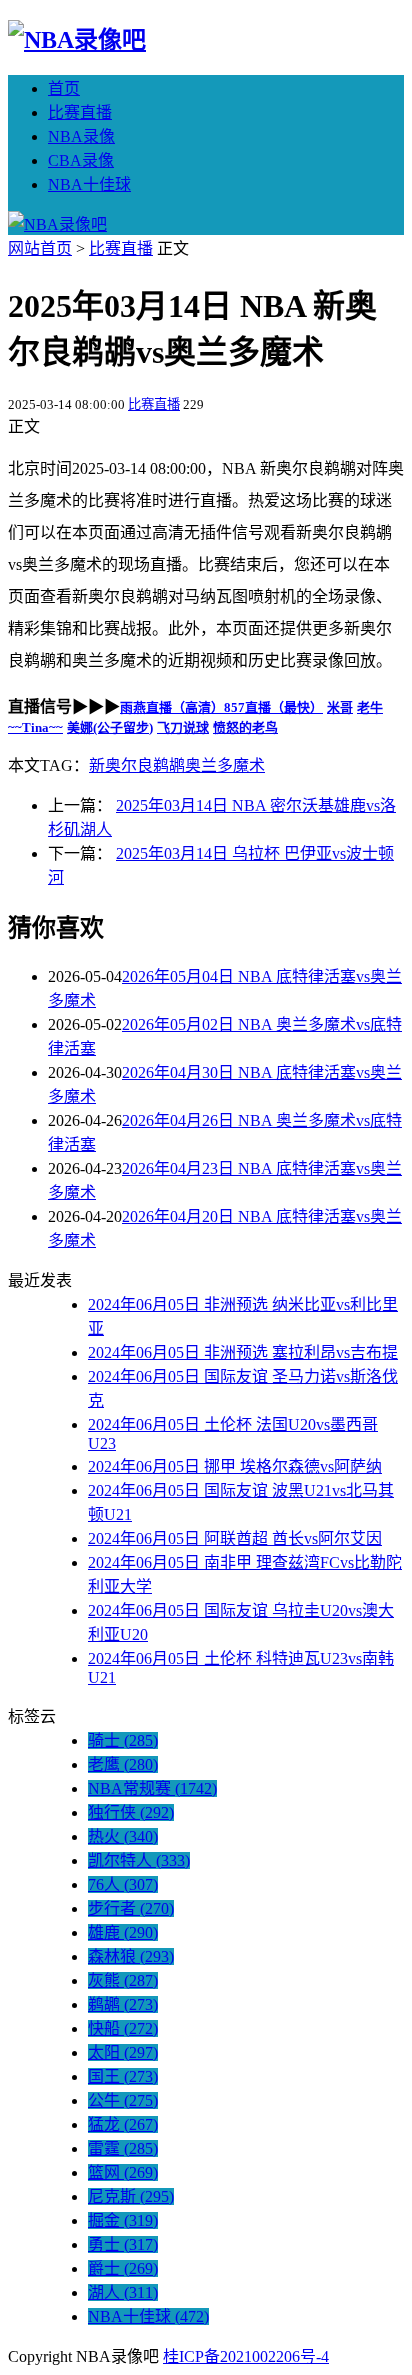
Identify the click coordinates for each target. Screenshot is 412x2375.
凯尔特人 (139, 1860)
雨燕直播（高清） (172, 707)
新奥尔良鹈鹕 (137, 765)
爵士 (123, 2268)
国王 (123, 2076)
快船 (123, 2028)
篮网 (123, 2172)
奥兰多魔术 (225, 765)
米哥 (340, 707)
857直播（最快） (273, 707)
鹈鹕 (123, 2004)
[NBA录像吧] (77, 40)
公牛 (123, 2100)
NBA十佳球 (89, 184)
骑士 (123, 1740)
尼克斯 (131, 2196)
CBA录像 (81, 160)
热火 (123, 1836)
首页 (64, 88)
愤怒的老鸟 (245, 727)
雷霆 (123, 2148)
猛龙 (123, 2124)
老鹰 (123, 1764)
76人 (123, 1884)
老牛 (370, 707)
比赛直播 (80, 112)
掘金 (123, 2220)
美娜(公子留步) (110, 727)
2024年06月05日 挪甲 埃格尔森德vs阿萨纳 (235, 1466)
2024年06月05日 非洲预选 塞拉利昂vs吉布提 (243, 1352)
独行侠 (131, 1812)
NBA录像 (81, 136)
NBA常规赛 (152, 1788)
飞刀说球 (183, 727)
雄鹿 (123, 1932)
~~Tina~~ (35, 727)
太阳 (123, 2052)
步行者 (131, 1908)
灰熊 (123, 1980)
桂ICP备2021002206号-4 (246, 2356)
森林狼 (131, 1956)
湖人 (123, 2292)
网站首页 (40, 248)
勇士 (123, 2244)
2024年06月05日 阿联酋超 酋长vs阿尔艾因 (235, 1538)
